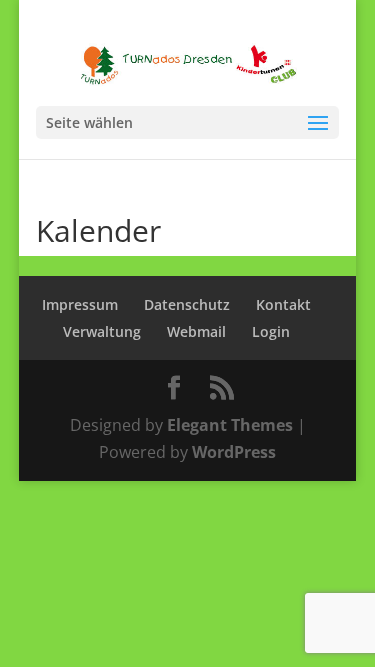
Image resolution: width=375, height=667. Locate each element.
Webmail (196, 331)
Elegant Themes (230, 425)
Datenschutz (187, 304)
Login (271, 331)
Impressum (80, 304)
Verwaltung (102, 331)
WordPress (234, 452)
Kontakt (283, 304)
